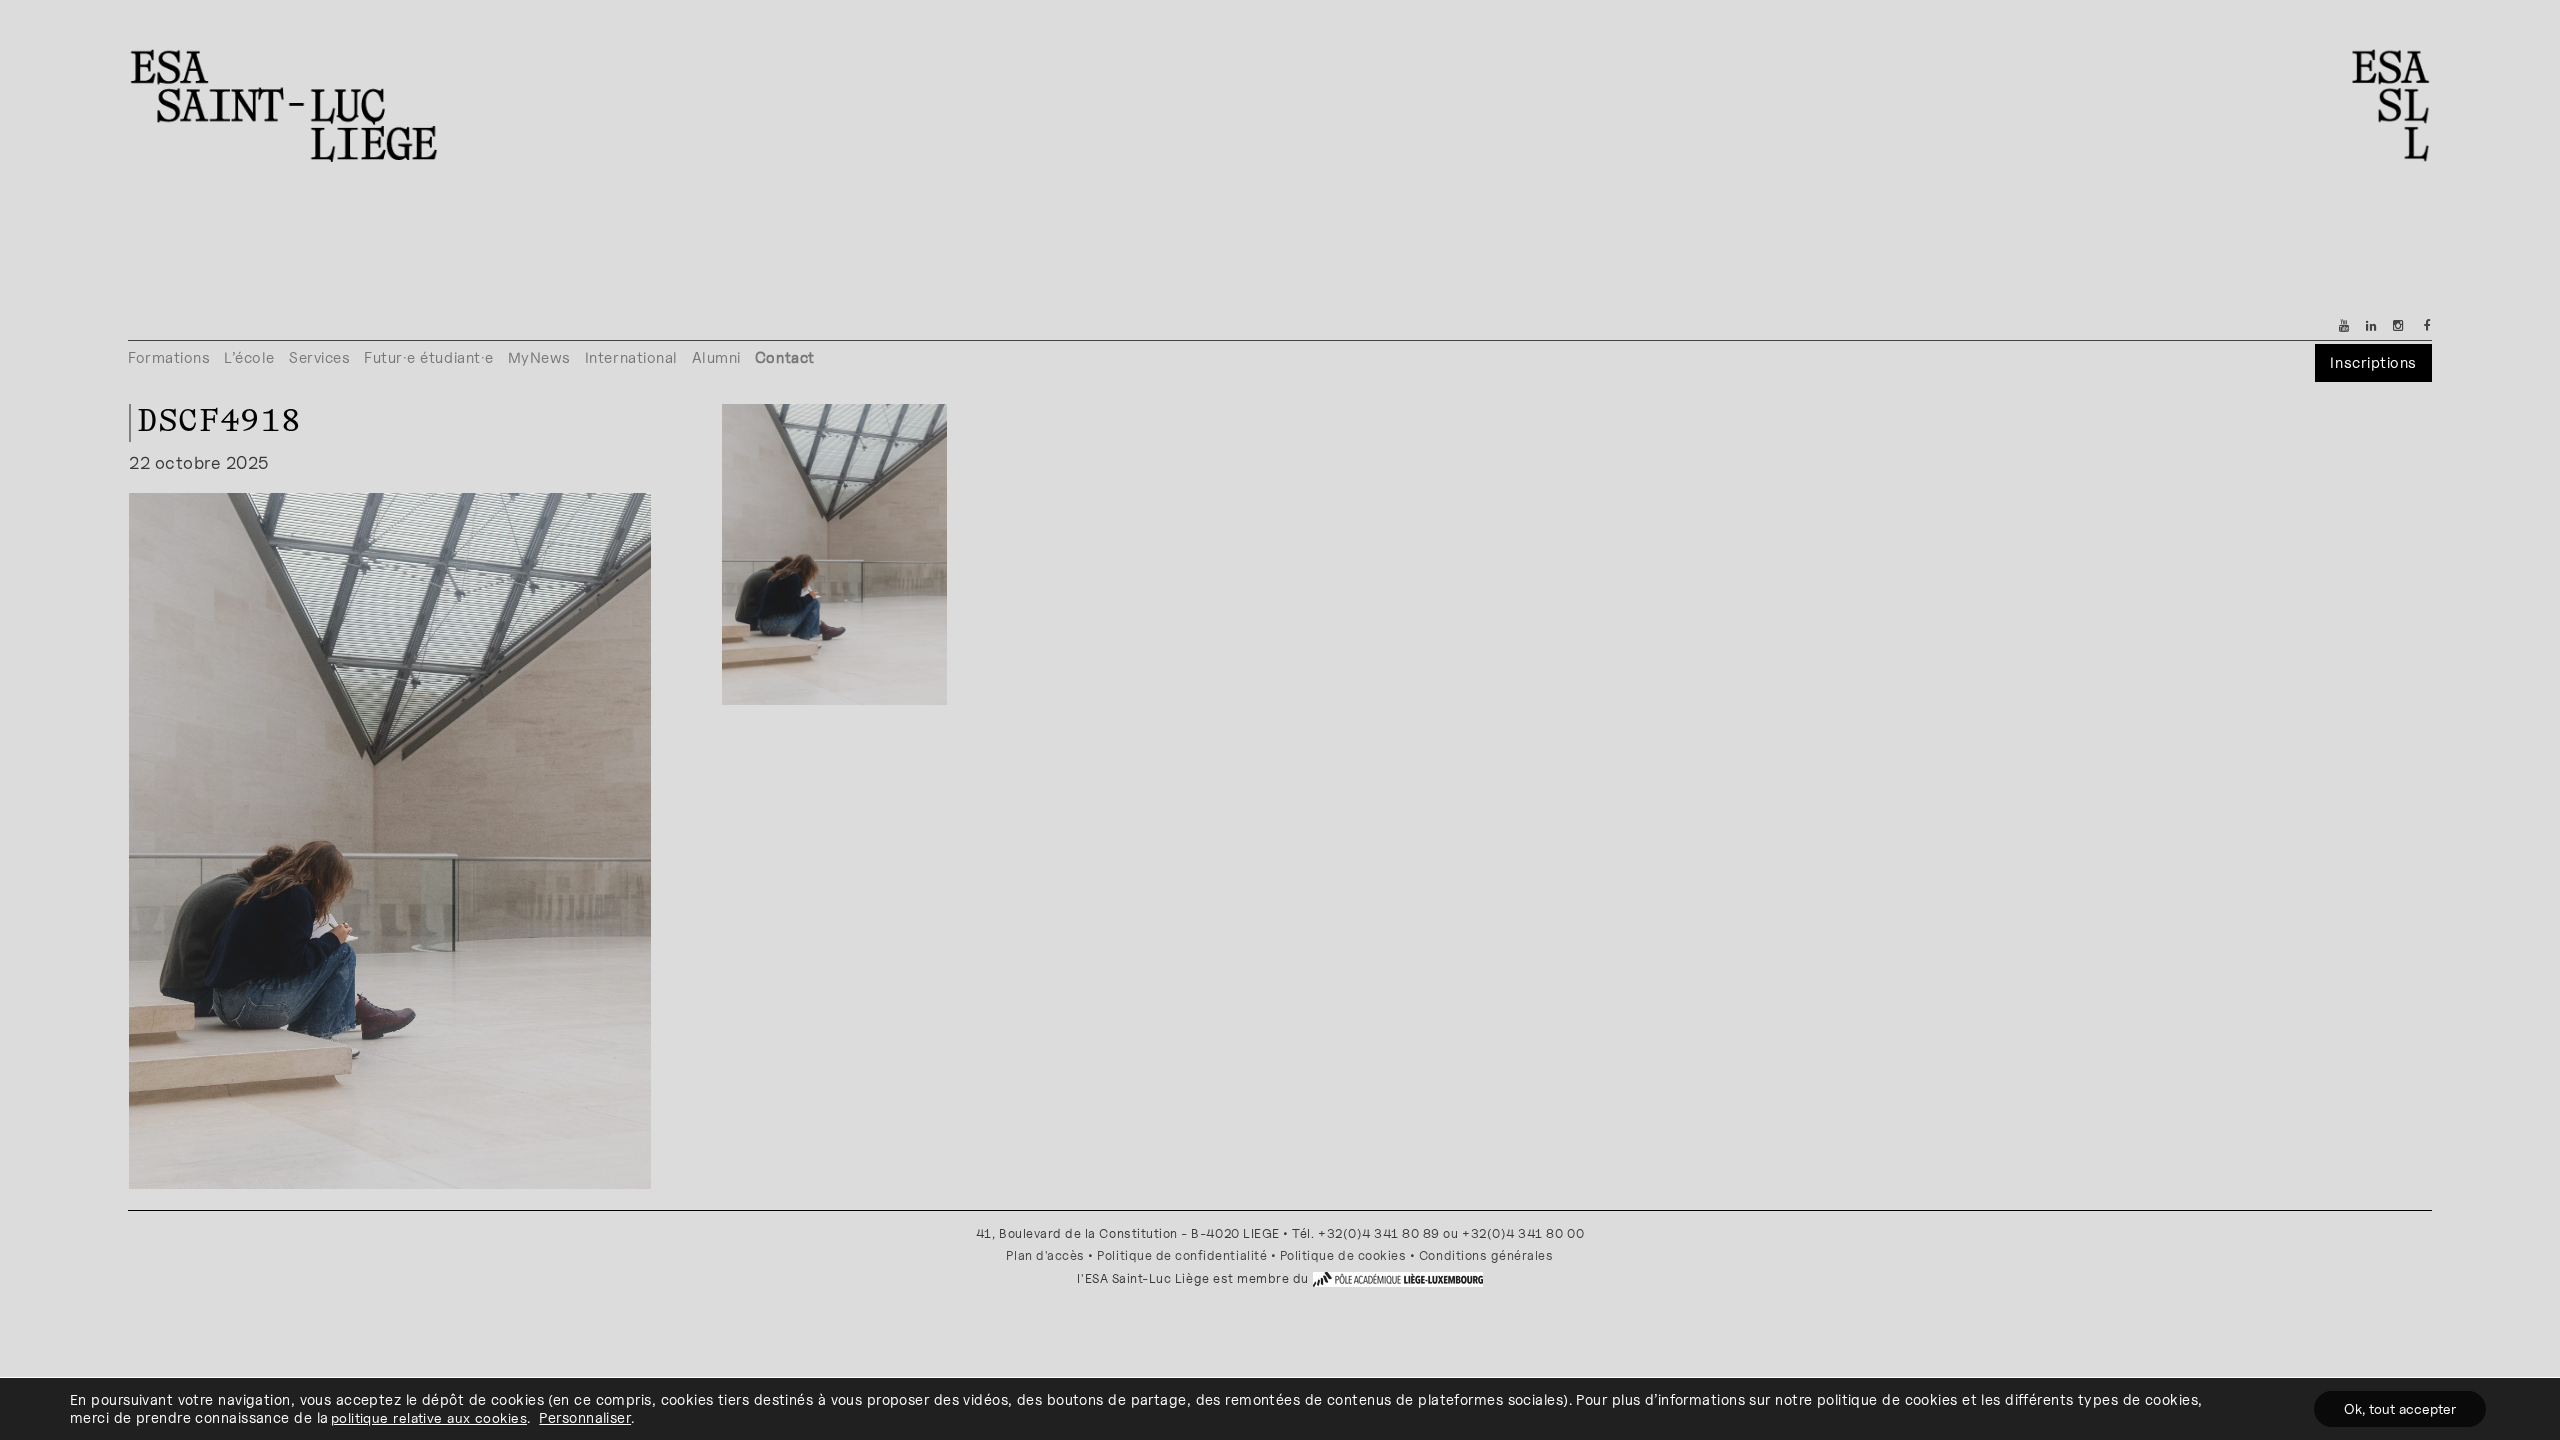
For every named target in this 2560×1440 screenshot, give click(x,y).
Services (319, 357)
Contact (785, 357)
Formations (169, 357)
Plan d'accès (1045, 1255)
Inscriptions (2373, 362)
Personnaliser (585, 1417)
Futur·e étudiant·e (429, 357)
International (631, 357)
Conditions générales (1486, 1255)
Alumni (716, 357)
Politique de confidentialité (1182, 1255)
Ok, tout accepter (2400, 1408)
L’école (249, 357)
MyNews (539, 357)
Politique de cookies (1343, 1255)
